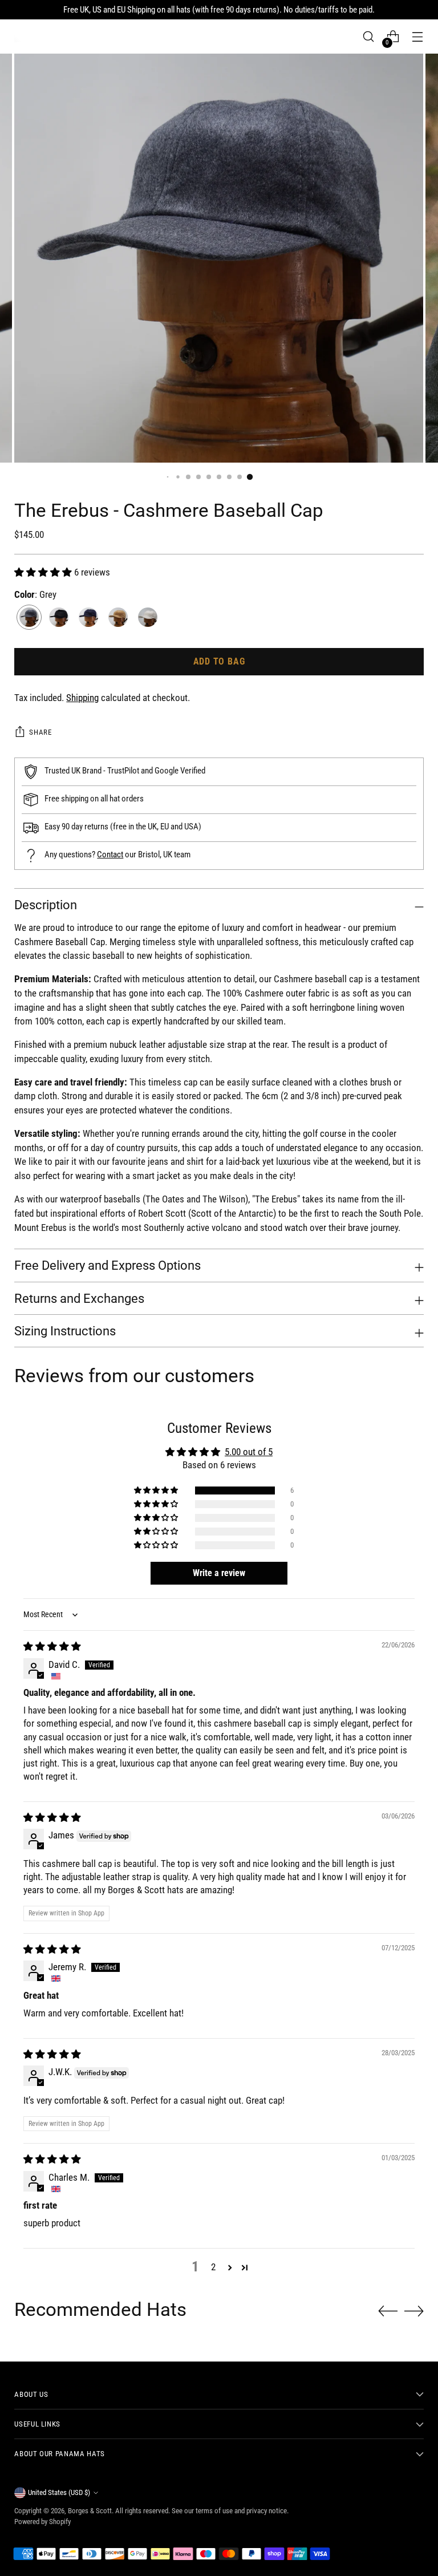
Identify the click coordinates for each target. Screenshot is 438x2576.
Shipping (82, 698)
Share (40, 732)
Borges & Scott (90, 2511)
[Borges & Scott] (20, 37)
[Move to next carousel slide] (414, 2311)
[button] (44, 572)
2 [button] (213, 2267)
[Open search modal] (369, 37)
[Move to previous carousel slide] (388, 2311)
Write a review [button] (219, 1573)
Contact (110, 854)
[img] (52, 1647)
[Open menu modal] (418, 37)
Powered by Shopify (42, 2522)
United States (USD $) (59, 2492)
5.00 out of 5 (249, 1452)
